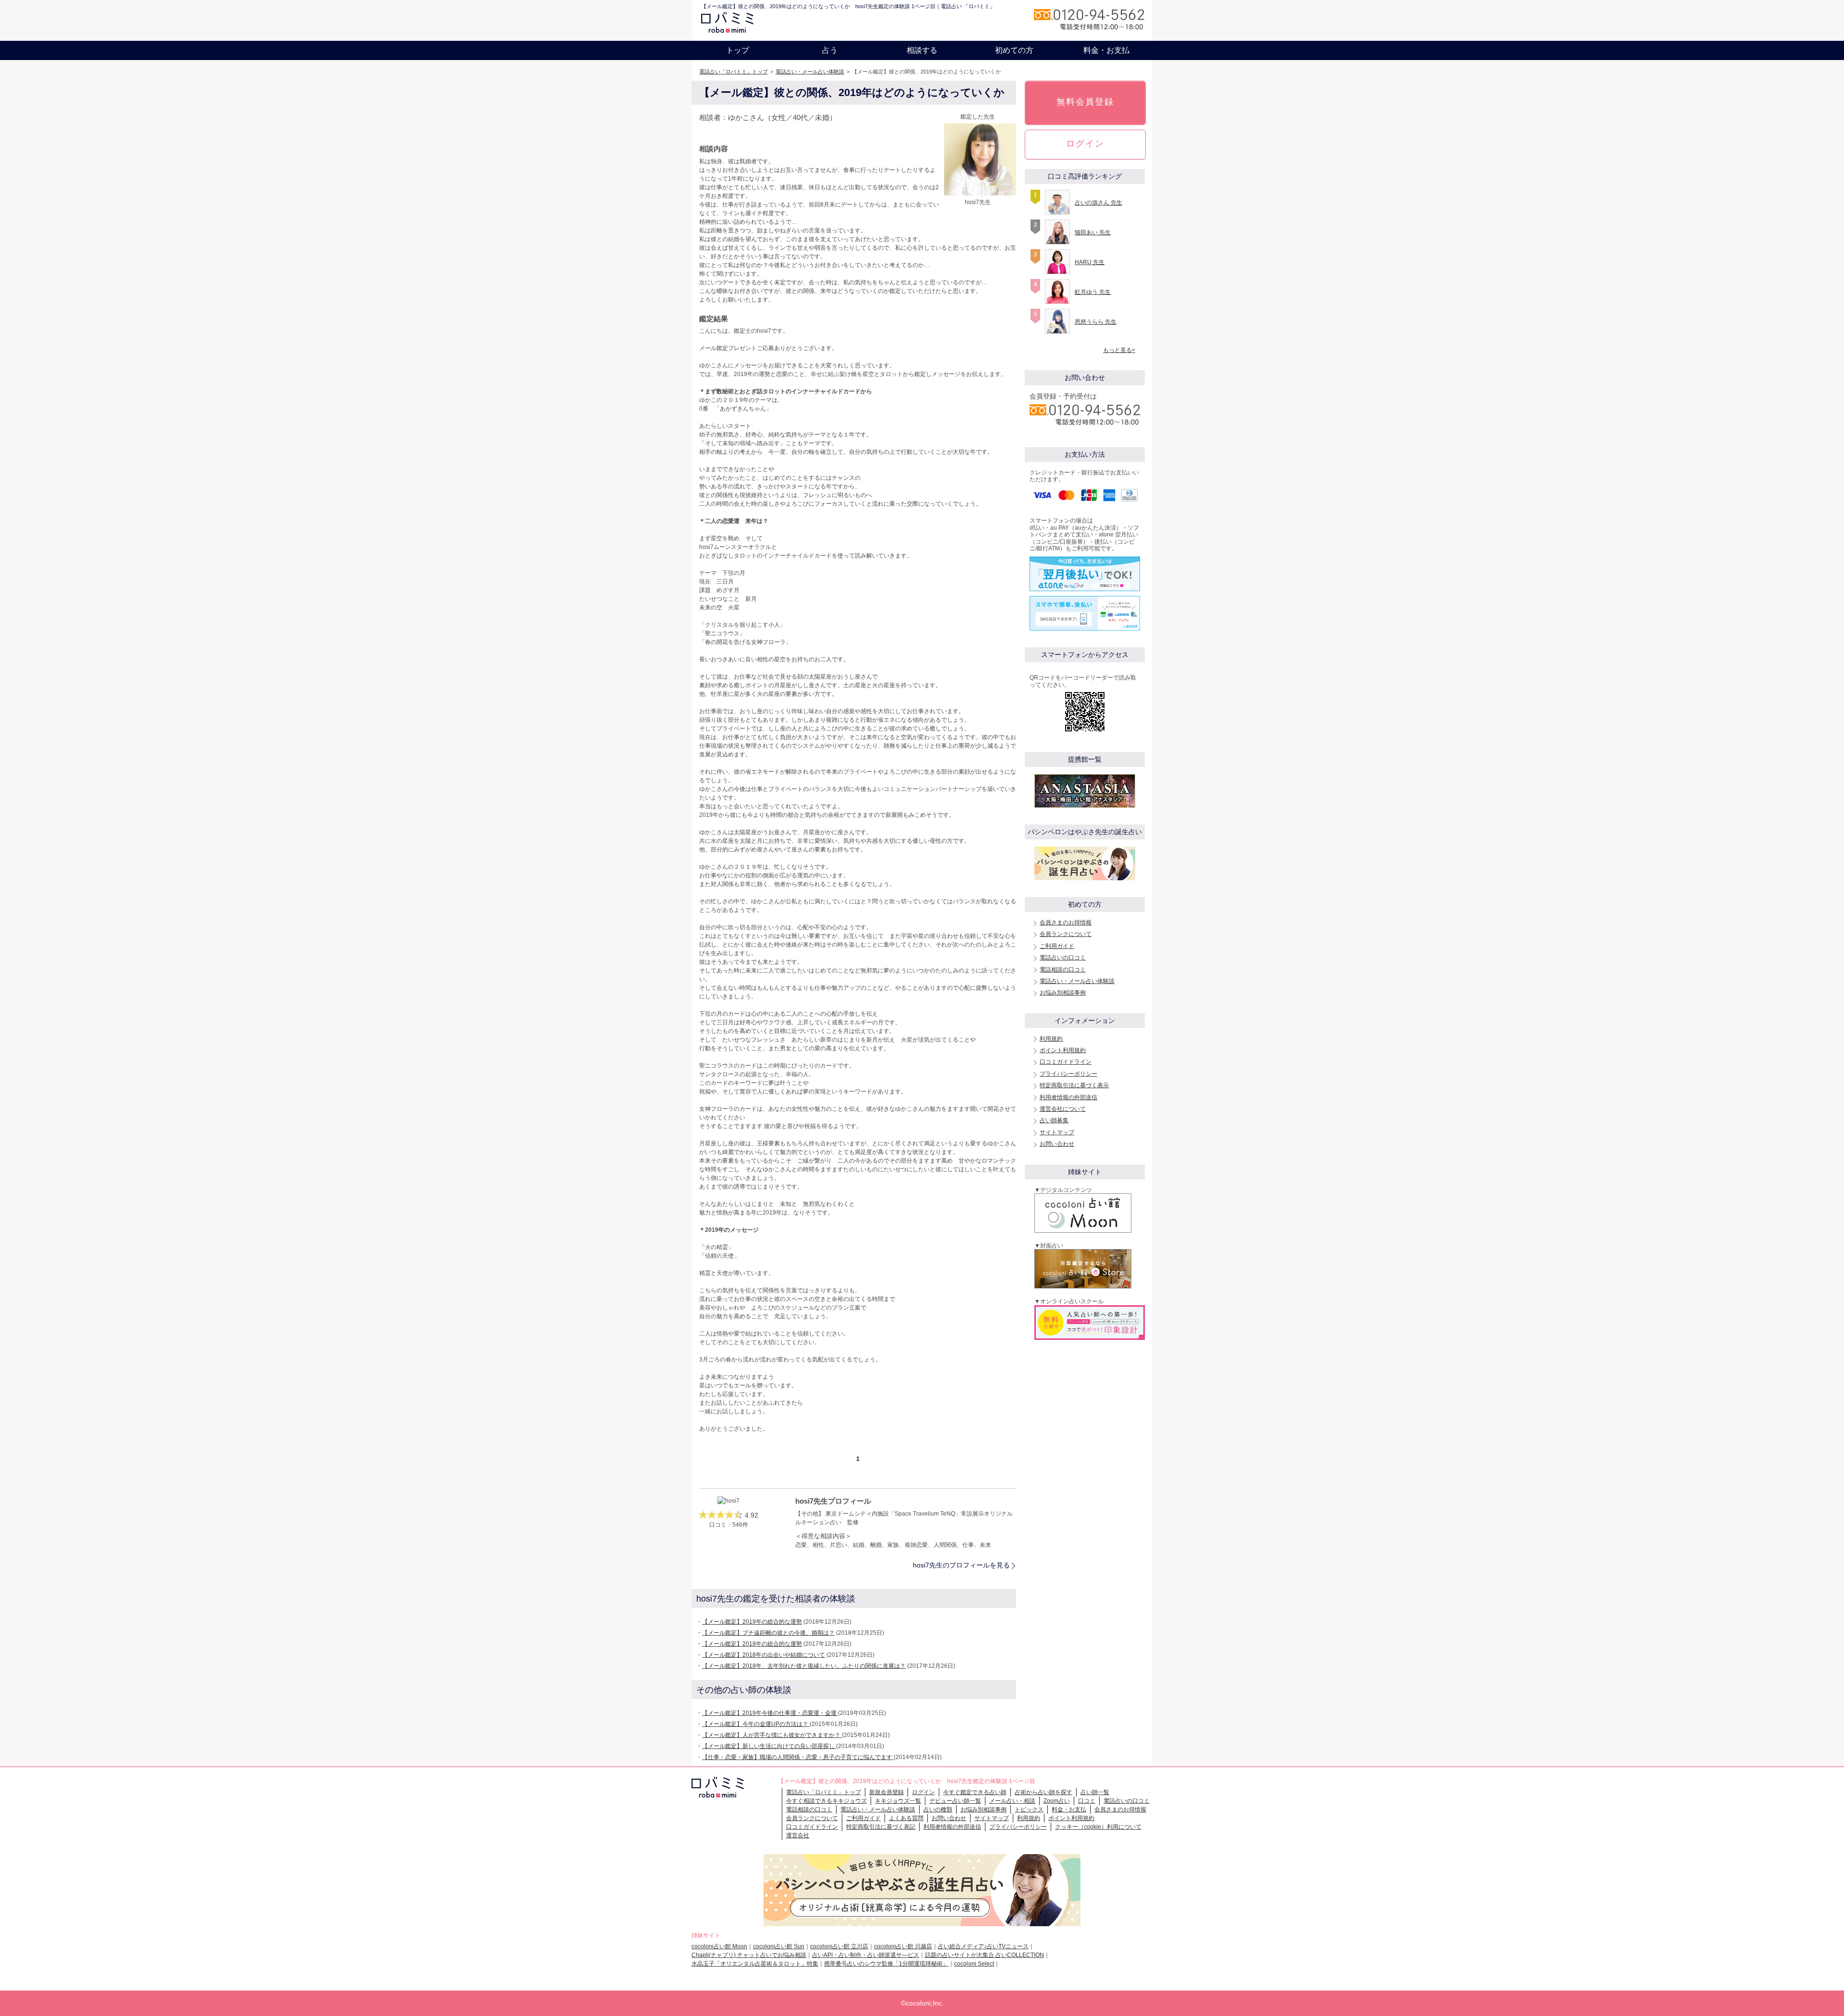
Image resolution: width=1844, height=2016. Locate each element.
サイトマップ (1057, 1132)
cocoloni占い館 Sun (779, 1946)
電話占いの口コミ (1063, 958)
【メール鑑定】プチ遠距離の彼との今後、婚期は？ (768, 1633)
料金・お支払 (1106, 50)
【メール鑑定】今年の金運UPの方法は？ (756, 1724)
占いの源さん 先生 (1098, 203)
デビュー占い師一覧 (955, 1801)
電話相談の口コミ (1063, 970)
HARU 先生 (1090, 262)
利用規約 (1051, 1039)
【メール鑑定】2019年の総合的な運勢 (752, 1622)
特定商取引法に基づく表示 (1074, 1085)
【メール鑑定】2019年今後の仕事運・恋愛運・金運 (770, 1713)
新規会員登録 (886, 1792)
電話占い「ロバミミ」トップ (734, 72)
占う (830, 50)
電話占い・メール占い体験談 (810, 72)
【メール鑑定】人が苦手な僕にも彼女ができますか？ (772, 1735)
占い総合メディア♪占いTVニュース (983, 1946)
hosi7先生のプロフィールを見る (961, 1565)
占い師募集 (1054, 1120)
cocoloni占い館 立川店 (839, 1946)
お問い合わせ (1057, 1144)
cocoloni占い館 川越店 (903, 1946)
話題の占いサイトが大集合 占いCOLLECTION (984, 1955)
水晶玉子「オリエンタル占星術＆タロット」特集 (755, 1964)
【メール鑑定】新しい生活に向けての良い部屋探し (769, 1746)
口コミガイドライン (1066, 1062)
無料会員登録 (1085, 102)
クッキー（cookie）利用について (1098, 1827)
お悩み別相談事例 (1063, 993)
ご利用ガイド (1057, 946)
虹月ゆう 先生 (1093, 292)
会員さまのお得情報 (1066, 923)
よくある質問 (906, 1818)
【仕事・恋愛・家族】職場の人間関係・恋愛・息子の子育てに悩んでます (798, 1757)
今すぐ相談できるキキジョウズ (826, 1801)
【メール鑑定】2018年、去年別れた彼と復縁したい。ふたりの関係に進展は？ (804, 1666)
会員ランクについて (1066, 934)
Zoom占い (1057, 1801)
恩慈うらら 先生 (1096, 322)
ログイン (1085, 144)
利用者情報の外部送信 (1068, 1097)
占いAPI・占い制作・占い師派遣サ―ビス (866, 1955)
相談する (922, 50)
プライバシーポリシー (1068, 1074)
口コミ (1087, 1801)
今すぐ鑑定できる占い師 (975, 1792)
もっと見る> (1119, 350)
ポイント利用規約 (1063, 1050)
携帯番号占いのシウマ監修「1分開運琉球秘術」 (886, 1964)
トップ (738, 50)
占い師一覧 (1095, 1792)
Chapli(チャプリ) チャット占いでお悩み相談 (749, 1955)
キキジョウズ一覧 (898, 1801)
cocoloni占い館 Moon (719, 1946)
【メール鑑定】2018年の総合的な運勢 (752, 1644)
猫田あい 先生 (1093, 232)
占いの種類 (938, 1810)
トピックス (1029, 1810)
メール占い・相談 (1012, 1801)
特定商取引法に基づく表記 (881, 1827)
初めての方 (1014, 50)
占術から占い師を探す (1043, 1792)
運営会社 (798, 1835)
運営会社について (1063, 1109)
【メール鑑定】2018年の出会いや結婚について (764, 1655)
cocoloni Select (974, 1964)
